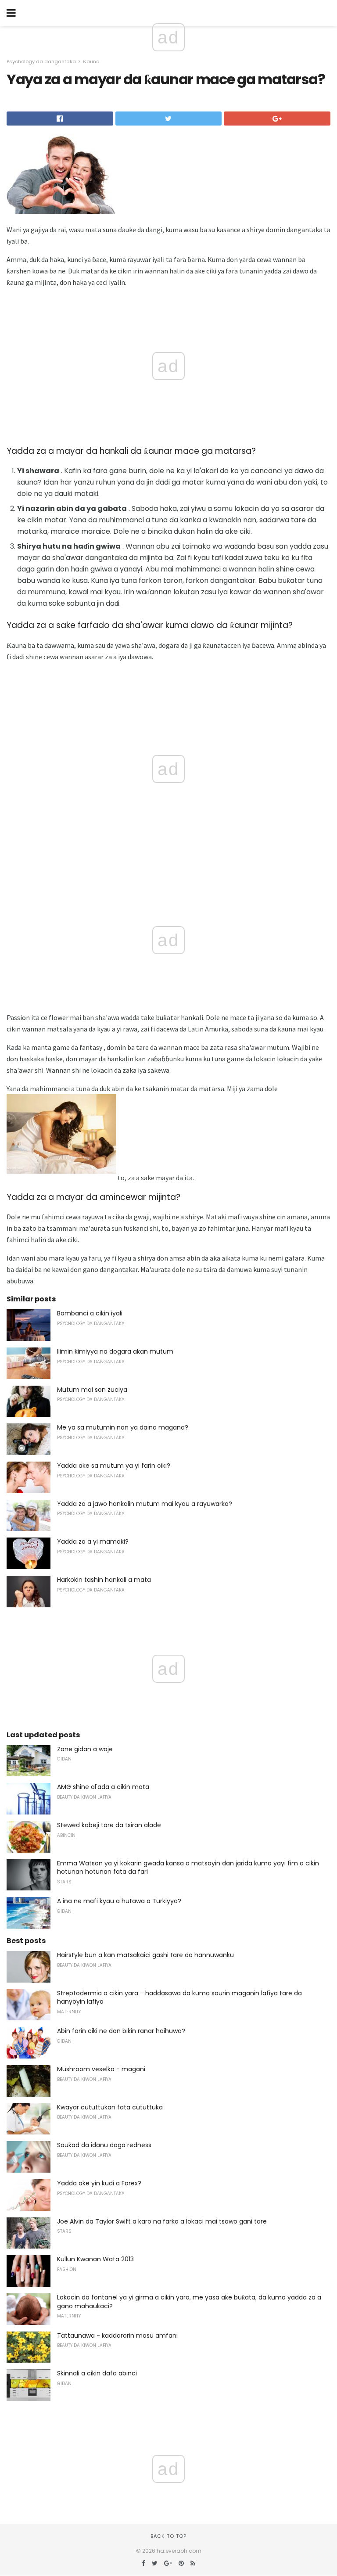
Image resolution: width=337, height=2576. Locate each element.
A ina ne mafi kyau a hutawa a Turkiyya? (119, 1901)
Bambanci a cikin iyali (90, 1313)
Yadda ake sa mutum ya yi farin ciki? (114, 1466)
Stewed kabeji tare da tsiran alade (109, 1825)
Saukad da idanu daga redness (104, 2145)
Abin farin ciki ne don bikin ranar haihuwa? (121, 2031)
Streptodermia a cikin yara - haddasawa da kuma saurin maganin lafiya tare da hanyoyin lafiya (179, 1998)
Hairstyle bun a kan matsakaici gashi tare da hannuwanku (145, 1955)
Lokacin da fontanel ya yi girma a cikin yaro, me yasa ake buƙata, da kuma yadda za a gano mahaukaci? (189, 2302)
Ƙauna (91, 61)
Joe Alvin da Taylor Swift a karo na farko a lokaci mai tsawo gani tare (162, 2221)
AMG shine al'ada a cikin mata (103, 1787)
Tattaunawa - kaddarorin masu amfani (117, 2335)
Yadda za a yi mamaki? (93, 1541)
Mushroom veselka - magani (101, 2069)
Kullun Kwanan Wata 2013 (95, 2259)
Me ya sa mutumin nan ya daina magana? (123, 1427)
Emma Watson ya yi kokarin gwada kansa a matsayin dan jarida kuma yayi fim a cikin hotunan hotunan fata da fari (188, 1868)
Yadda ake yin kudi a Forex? (99, 2183)
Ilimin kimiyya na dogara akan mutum (115, 1351)
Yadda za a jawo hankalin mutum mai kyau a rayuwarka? (145, 1504)
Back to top (168, 2536)
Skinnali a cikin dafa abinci (97, 2373)
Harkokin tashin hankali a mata (104, 1580)
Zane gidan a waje (85, 1749)
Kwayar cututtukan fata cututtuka (110, 2107)
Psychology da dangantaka (41, 61)
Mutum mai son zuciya (92, 1390)
